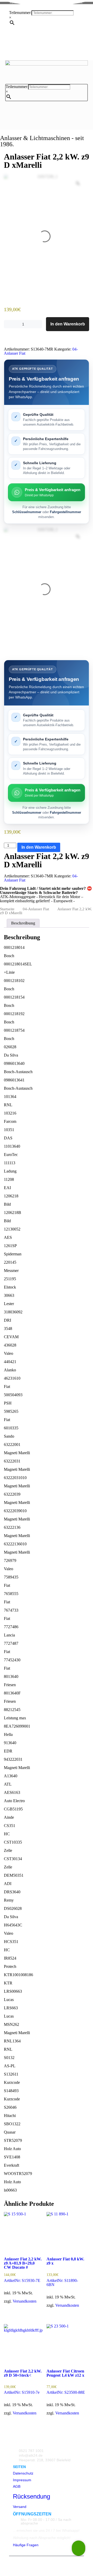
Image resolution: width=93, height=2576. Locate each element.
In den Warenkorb (68, 324)
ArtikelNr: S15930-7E (23, 2270)
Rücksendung (32, 2496)
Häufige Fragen (26, 2545)
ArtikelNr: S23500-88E (66, 2382)
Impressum (22, 2480)
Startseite (7, 909)
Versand (20, 2507)
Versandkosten (25, 2301)
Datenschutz (23, 2473)
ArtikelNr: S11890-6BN (65, 2272)
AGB (17, 2486)
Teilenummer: (20, 13)
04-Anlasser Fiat (36, 909)
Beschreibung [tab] (23, 923)
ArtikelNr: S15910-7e (23, 2382)
